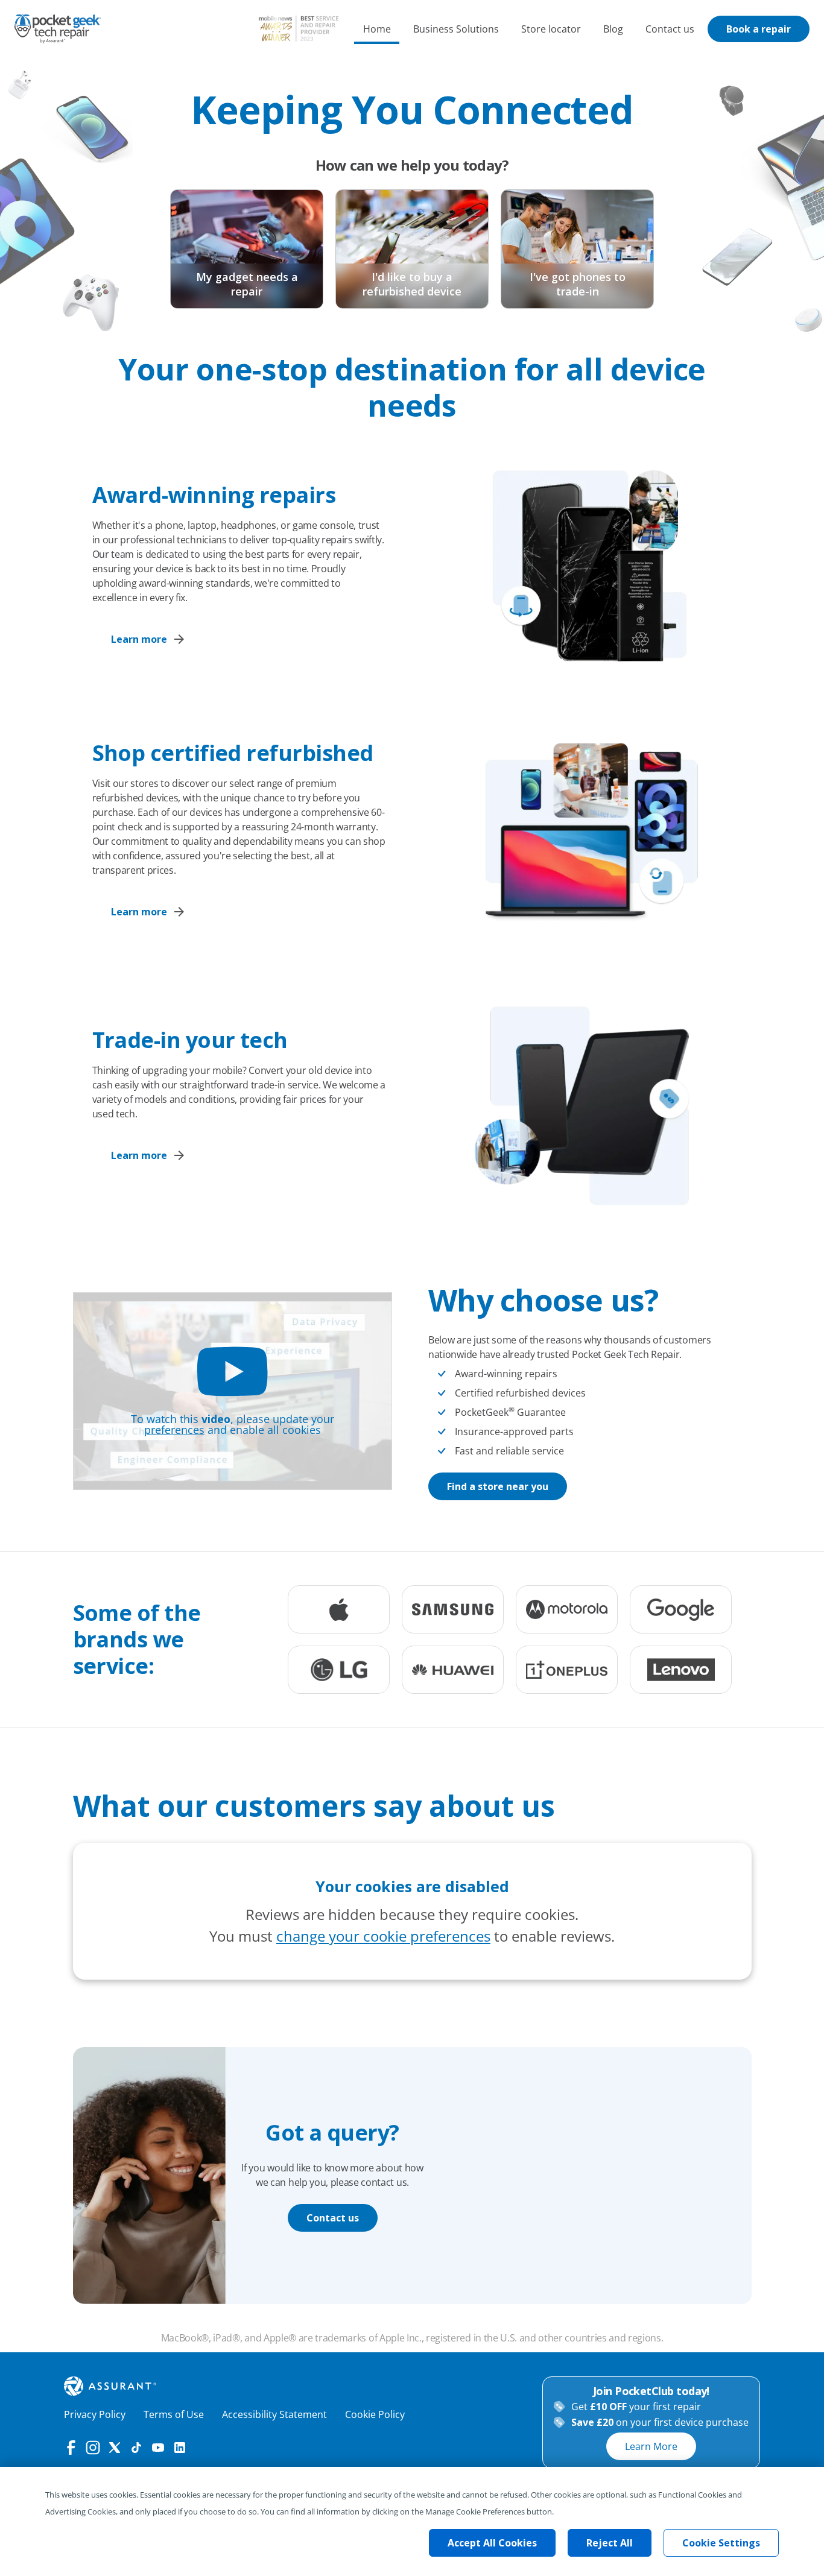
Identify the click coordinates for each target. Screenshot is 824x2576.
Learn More (651, 2446)
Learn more (139, 639)
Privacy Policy (95, 2414)
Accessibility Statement (274, 2414)
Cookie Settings (721, 2543)
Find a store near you (498, 1486)
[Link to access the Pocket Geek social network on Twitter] (115, 2448)
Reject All (610, 2543)
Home (377, 29)
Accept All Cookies (492, 2543)
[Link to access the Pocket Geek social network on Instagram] (93, 2448)
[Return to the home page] (58, 29)
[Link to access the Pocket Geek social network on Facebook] (71, 2448)
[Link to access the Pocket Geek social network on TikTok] (136, 2448)
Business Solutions (456, 29)
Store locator (551, 29)
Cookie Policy (375, 2414)
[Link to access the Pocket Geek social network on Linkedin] (180, 2448)
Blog (613, 29)
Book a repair (759, 29)
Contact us (670, 29)
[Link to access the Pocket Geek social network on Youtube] (158, 2448)
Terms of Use (174, 2414)
